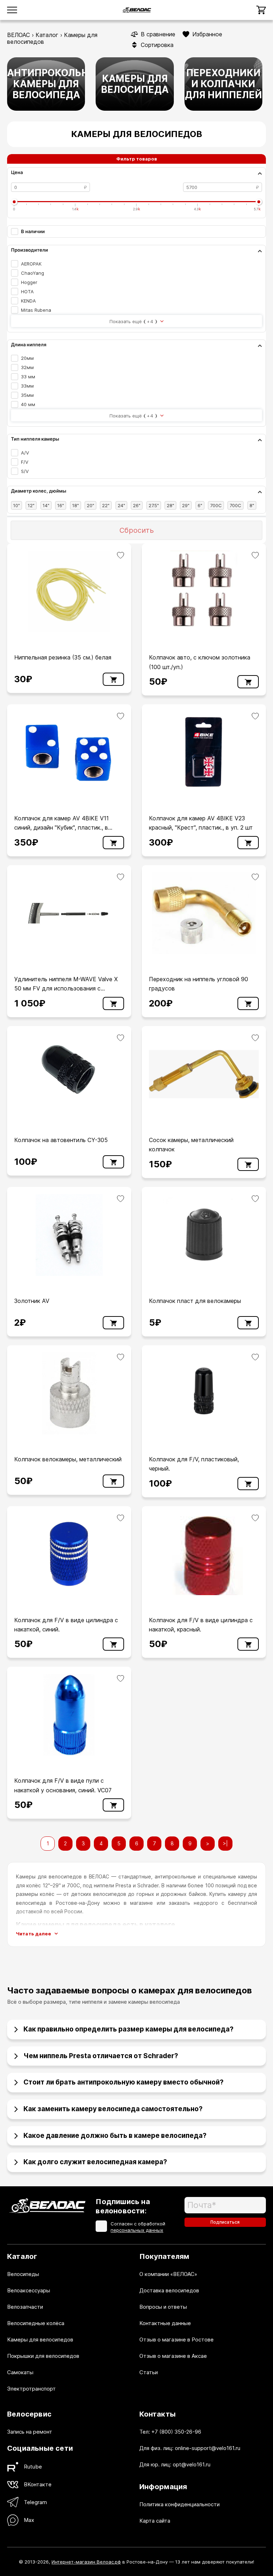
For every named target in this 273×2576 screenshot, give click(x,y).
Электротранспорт (31, 2389)
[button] (136, 2027)
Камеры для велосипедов (40, 2340)
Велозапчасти (25, 2307)
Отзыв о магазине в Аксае (173, 2356)
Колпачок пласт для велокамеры (195, 1301)
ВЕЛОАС (18, 35)
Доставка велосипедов (169, 2290)
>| (225, 1843)
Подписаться (225, 2222)
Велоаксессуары (29, 2290)
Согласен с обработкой (138, 2227)
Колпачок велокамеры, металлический (68, 1459)
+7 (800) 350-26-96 (176, 2432)
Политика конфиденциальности (180, 2504)
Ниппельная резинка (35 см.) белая (63, 657)
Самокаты (20, 2372)
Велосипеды (23, 2274)
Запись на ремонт (30, 2432)
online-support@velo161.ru (208, 2448)
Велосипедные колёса (36, 2323)
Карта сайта (155, 2521)
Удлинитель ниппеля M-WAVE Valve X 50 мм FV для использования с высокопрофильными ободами (66, 989)
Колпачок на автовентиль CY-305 (61, 1140)
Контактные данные (165, 2323)
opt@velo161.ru (192, 2464)
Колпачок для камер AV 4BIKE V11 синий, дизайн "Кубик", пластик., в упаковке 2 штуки (61, 828)
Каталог (47, 35)
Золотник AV (32, 1301)
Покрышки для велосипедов (43, 2356)
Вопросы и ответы (163, 2307)
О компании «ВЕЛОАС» (168, 2274)
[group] (46, 84)
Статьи (149, 2372)
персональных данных (137, 2230)
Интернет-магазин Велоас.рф (86, 2562)
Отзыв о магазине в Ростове (176, 2340)
